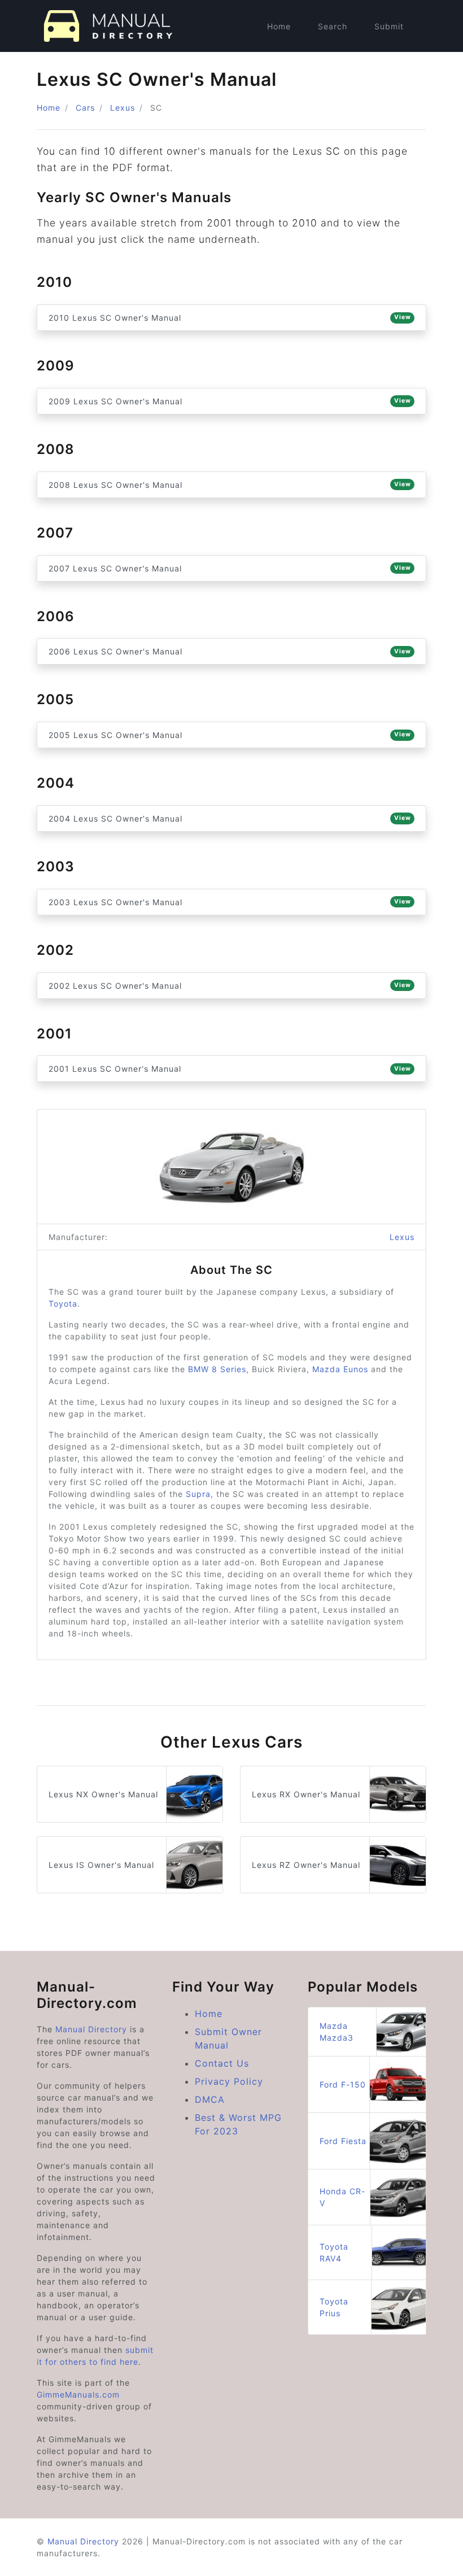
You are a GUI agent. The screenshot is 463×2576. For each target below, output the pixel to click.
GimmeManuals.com (78, 2394)
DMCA (210, 2099)
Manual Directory (91, 2029)
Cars (85, 108)
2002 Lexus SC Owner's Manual (230, 986)
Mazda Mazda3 (337, 2032)
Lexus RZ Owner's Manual (306, 1865)
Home (279, 26)
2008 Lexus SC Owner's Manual (230, 485)
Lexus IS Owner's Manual (101, 1865)
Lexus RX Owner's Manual (306, 1794)
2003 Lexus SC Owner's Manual (230, 902)
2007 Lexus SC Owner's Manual (230, 568)
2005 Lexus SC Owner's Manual (230, 735)
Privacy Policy (229, 2081)
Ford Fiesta (343, 2141)
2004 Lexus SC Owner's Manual (230, 818)
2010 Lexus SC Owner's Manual (230, 318)
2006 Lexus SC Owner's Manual (230, 651)
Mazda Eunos (340, 1369)
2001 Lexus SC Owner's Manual (230, 1069)
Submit (389, 26)
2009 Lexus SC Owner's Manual (230, 401)
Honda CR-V (342, 2197)
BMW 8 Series (217, 1369)
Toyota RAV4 (334, 2252)
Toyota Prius (334, 2307)
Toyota (63, 1304)
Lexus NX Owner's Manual (103, 1794)
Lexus (123, 108)
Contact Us (222, 2063)
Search (333, 26)
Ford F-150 (343, 2084)
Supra (198, 1494)
